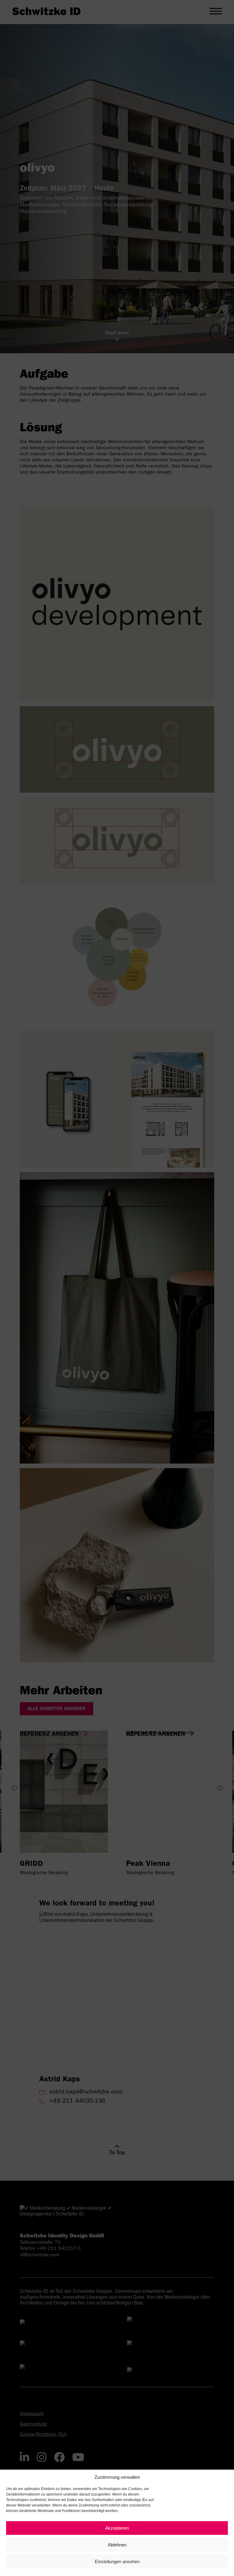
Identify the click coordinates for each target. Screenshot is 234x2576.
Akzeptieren (117, 2528)
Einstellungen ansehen (117, 2562)
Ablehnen (117, 2545)
